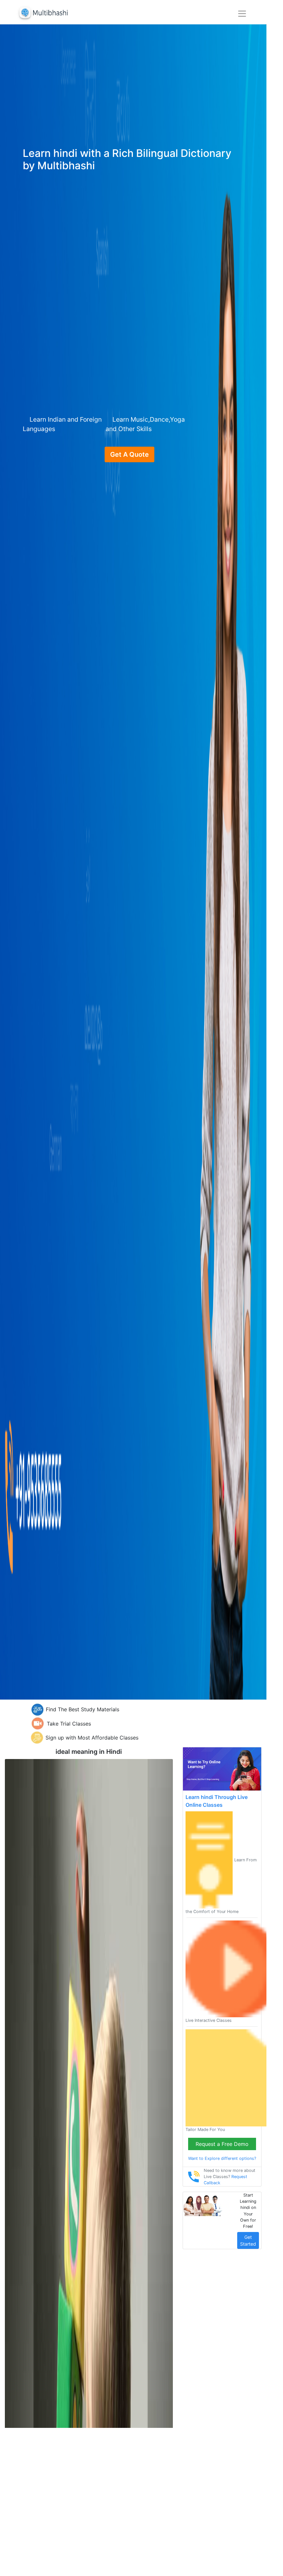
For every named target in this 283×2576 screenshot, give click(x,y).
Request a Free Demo (222, 2144)
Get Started (248, 2240)
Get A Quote (129, 454)
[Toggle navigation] (242, 14)
